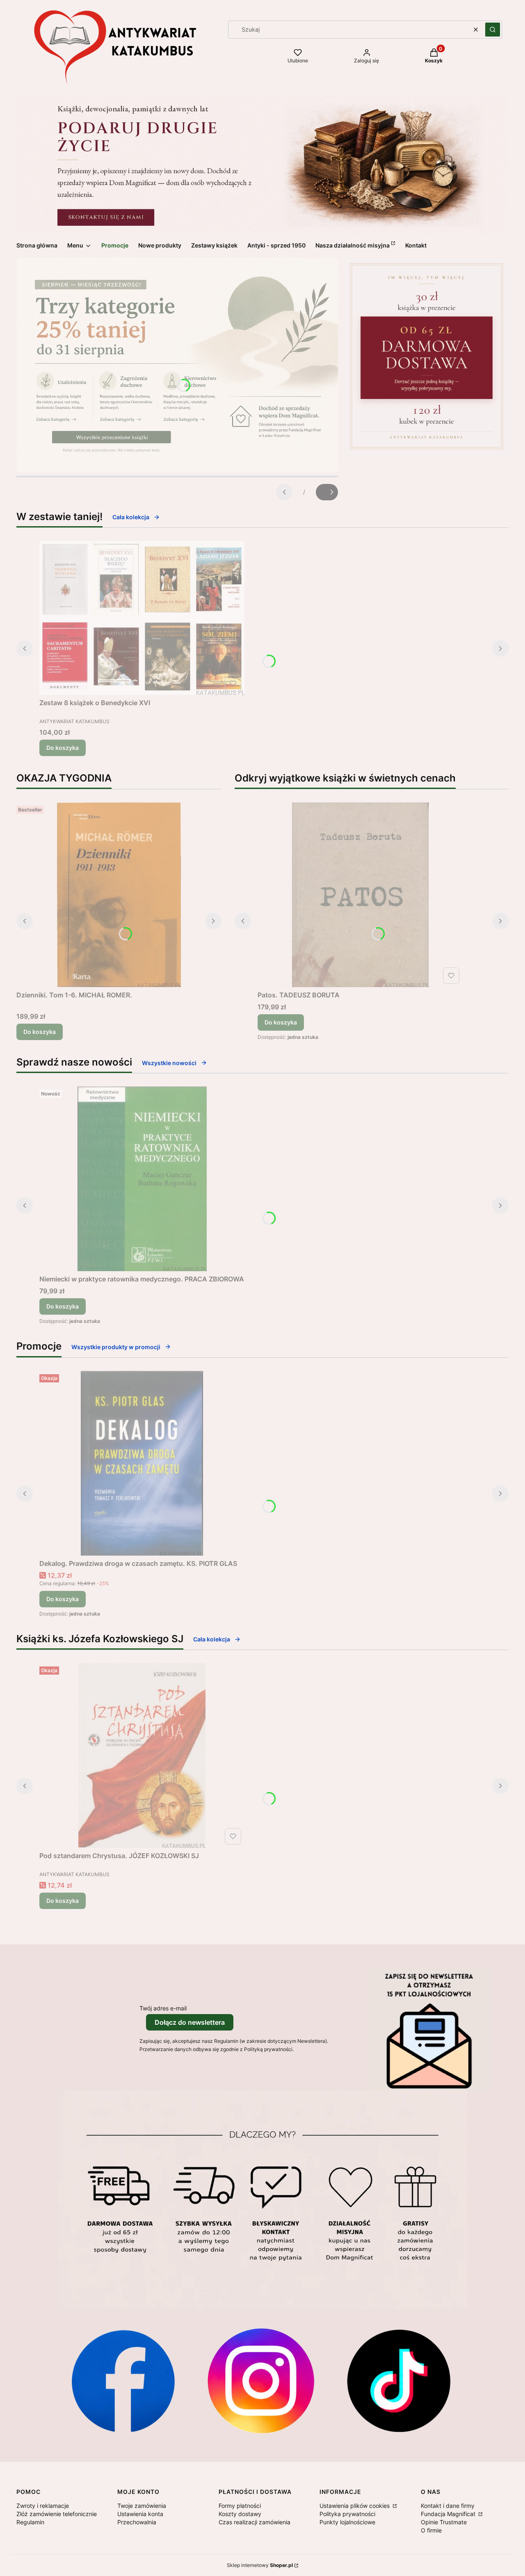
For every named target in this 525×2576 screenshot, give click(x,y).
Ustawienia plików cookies (355, 2506)
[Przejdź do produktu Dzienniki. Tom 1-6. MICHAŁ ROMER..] (119, 895)
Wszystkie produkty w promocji (116, 1347)
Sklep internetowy (260, 2565)
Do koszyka (63, 748)
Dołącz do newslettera (190, 2022)
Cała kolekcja (131, 517)
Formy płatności (240, 2506)
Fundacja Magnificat (449, 2514)
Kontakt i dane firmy (448, 2506)
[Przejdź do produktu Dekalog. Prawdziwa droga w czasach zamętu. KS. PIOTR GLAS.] (142, 1463)
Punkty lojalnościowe (347, 2522)
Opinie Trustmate (444, 2522)
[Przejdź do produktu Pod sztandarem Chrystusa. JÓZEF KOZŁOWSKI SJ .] (142, 1756)
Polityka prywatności (347, 2514)
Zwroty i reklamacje (43, 2506)
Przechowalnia (137, 2522)
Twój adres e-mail (163, 2008)
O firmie (431, 2530)
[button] (493, 30)
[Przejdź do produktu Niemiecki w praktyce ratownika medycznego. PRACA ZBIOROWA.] (142, 1179)
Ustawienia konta (140, 2514)
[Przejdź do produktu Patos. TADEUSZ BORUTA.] (360, 895)
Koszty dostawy (240, 2514)
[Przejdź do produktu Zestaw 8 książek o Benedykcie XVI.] (142, 618)
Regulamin (30, 2522)
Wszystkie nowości (169, 1063)
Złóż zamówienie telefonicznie (57, 2514)
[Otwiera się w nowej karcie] (123, 2381)
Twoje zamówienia (142, 2506)
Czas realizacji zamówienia (255, 2522)
